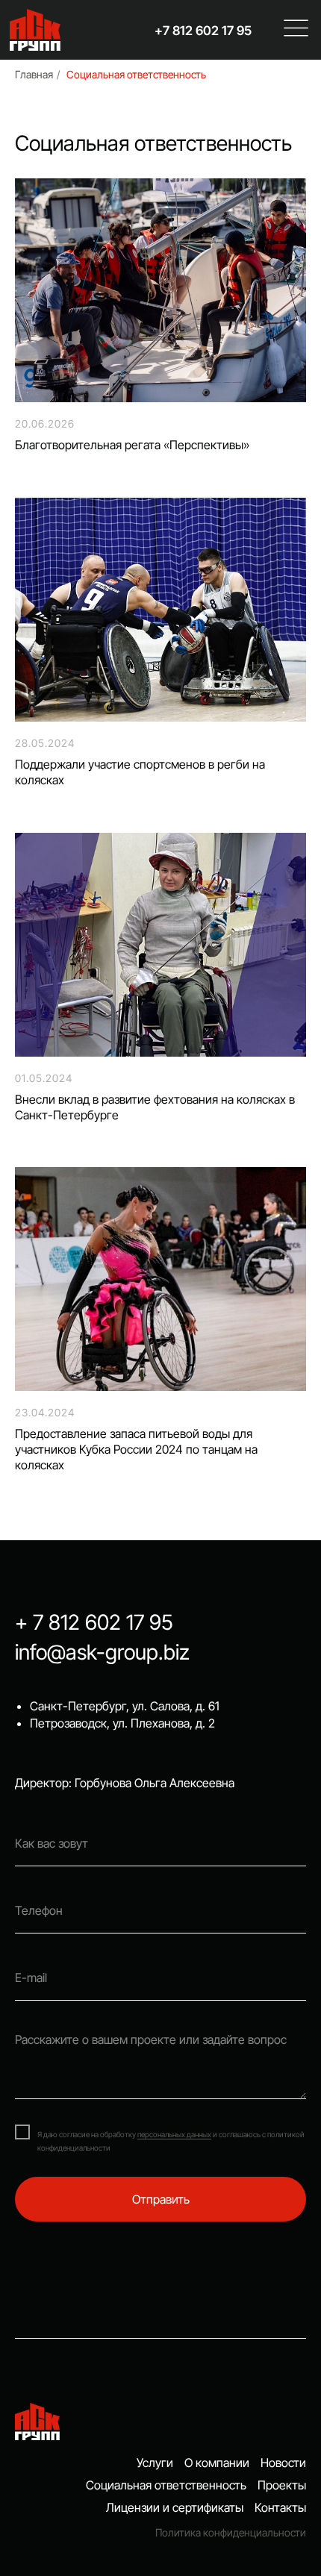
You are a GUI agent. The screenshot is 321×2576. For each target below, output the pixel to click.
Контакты (280, 2507)
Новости (283, 2463)
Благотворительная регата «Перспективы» (132, 445)
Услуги (155, 2463)
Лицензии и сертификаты (175, 2507)
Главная (34, 74)
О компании (217, 2463)
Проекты (282, 2485)
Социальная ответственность (136, 74)
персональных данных (174, 2134)
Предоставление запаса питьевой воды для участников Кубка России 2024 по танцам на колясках (136, 1449)
